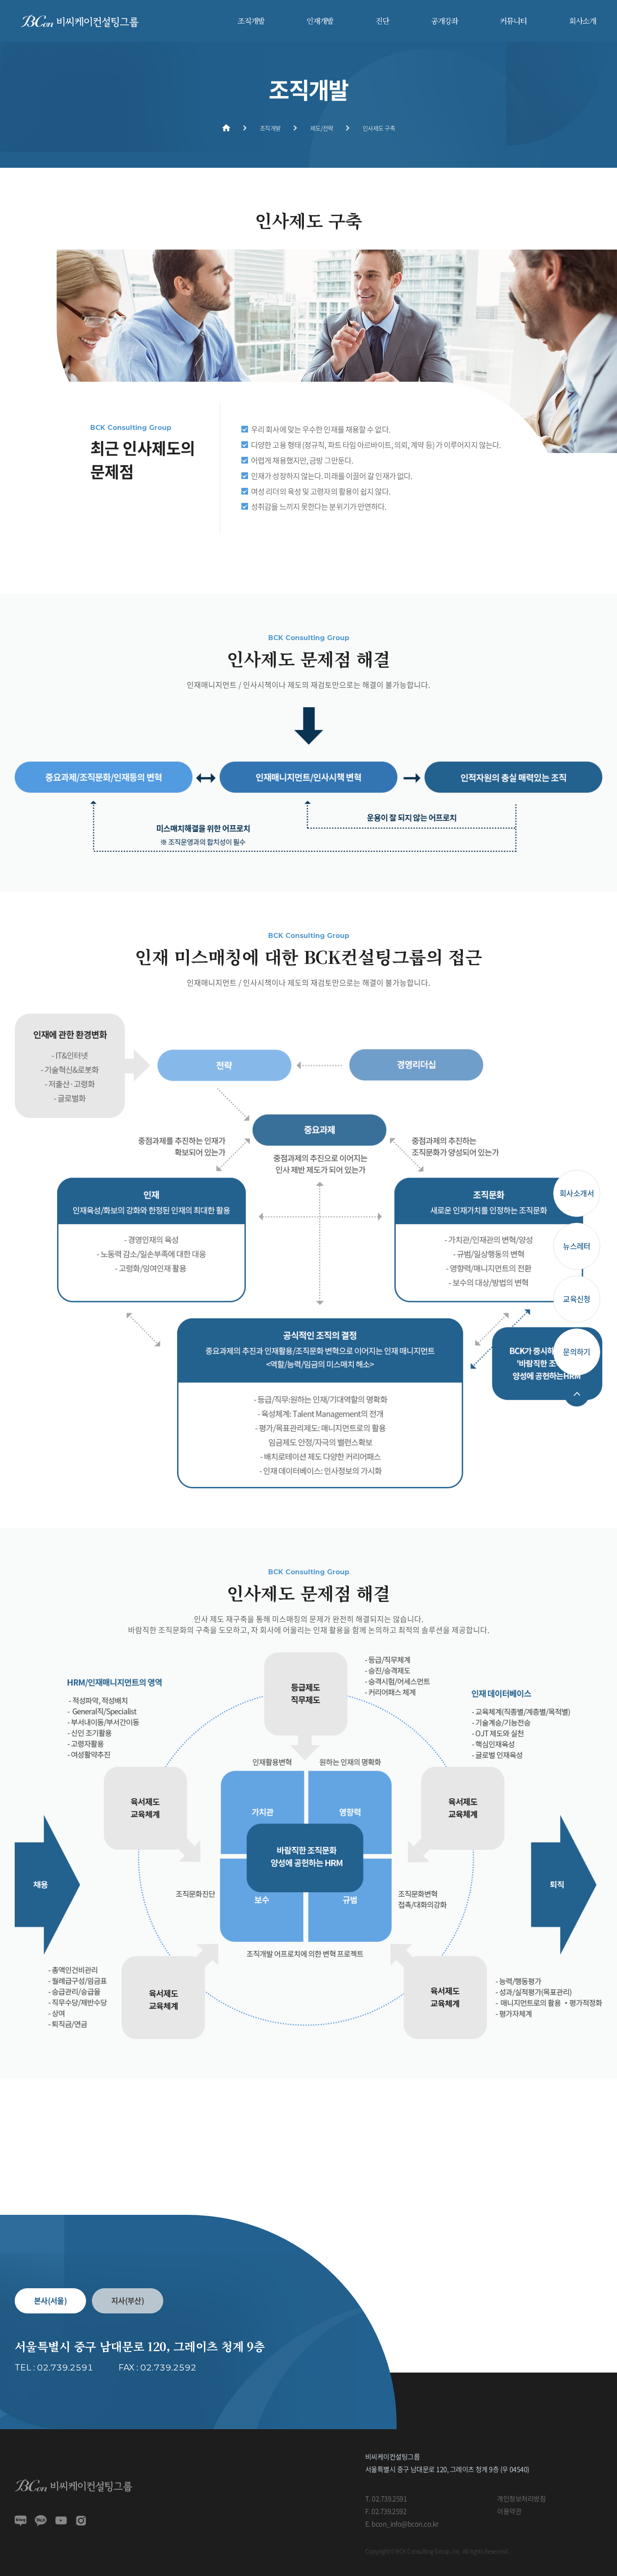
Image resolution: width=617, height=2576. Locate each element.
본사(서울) (51, 2301)
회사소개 (583, 21)
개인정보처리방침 (521, 2498)
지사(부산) (128, 2301)
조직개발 (251, 21)
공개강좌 (444, 21)
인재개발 (320, 21)
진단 (382, 21)
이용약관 (509, 2511)
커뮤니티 (513, 21)
